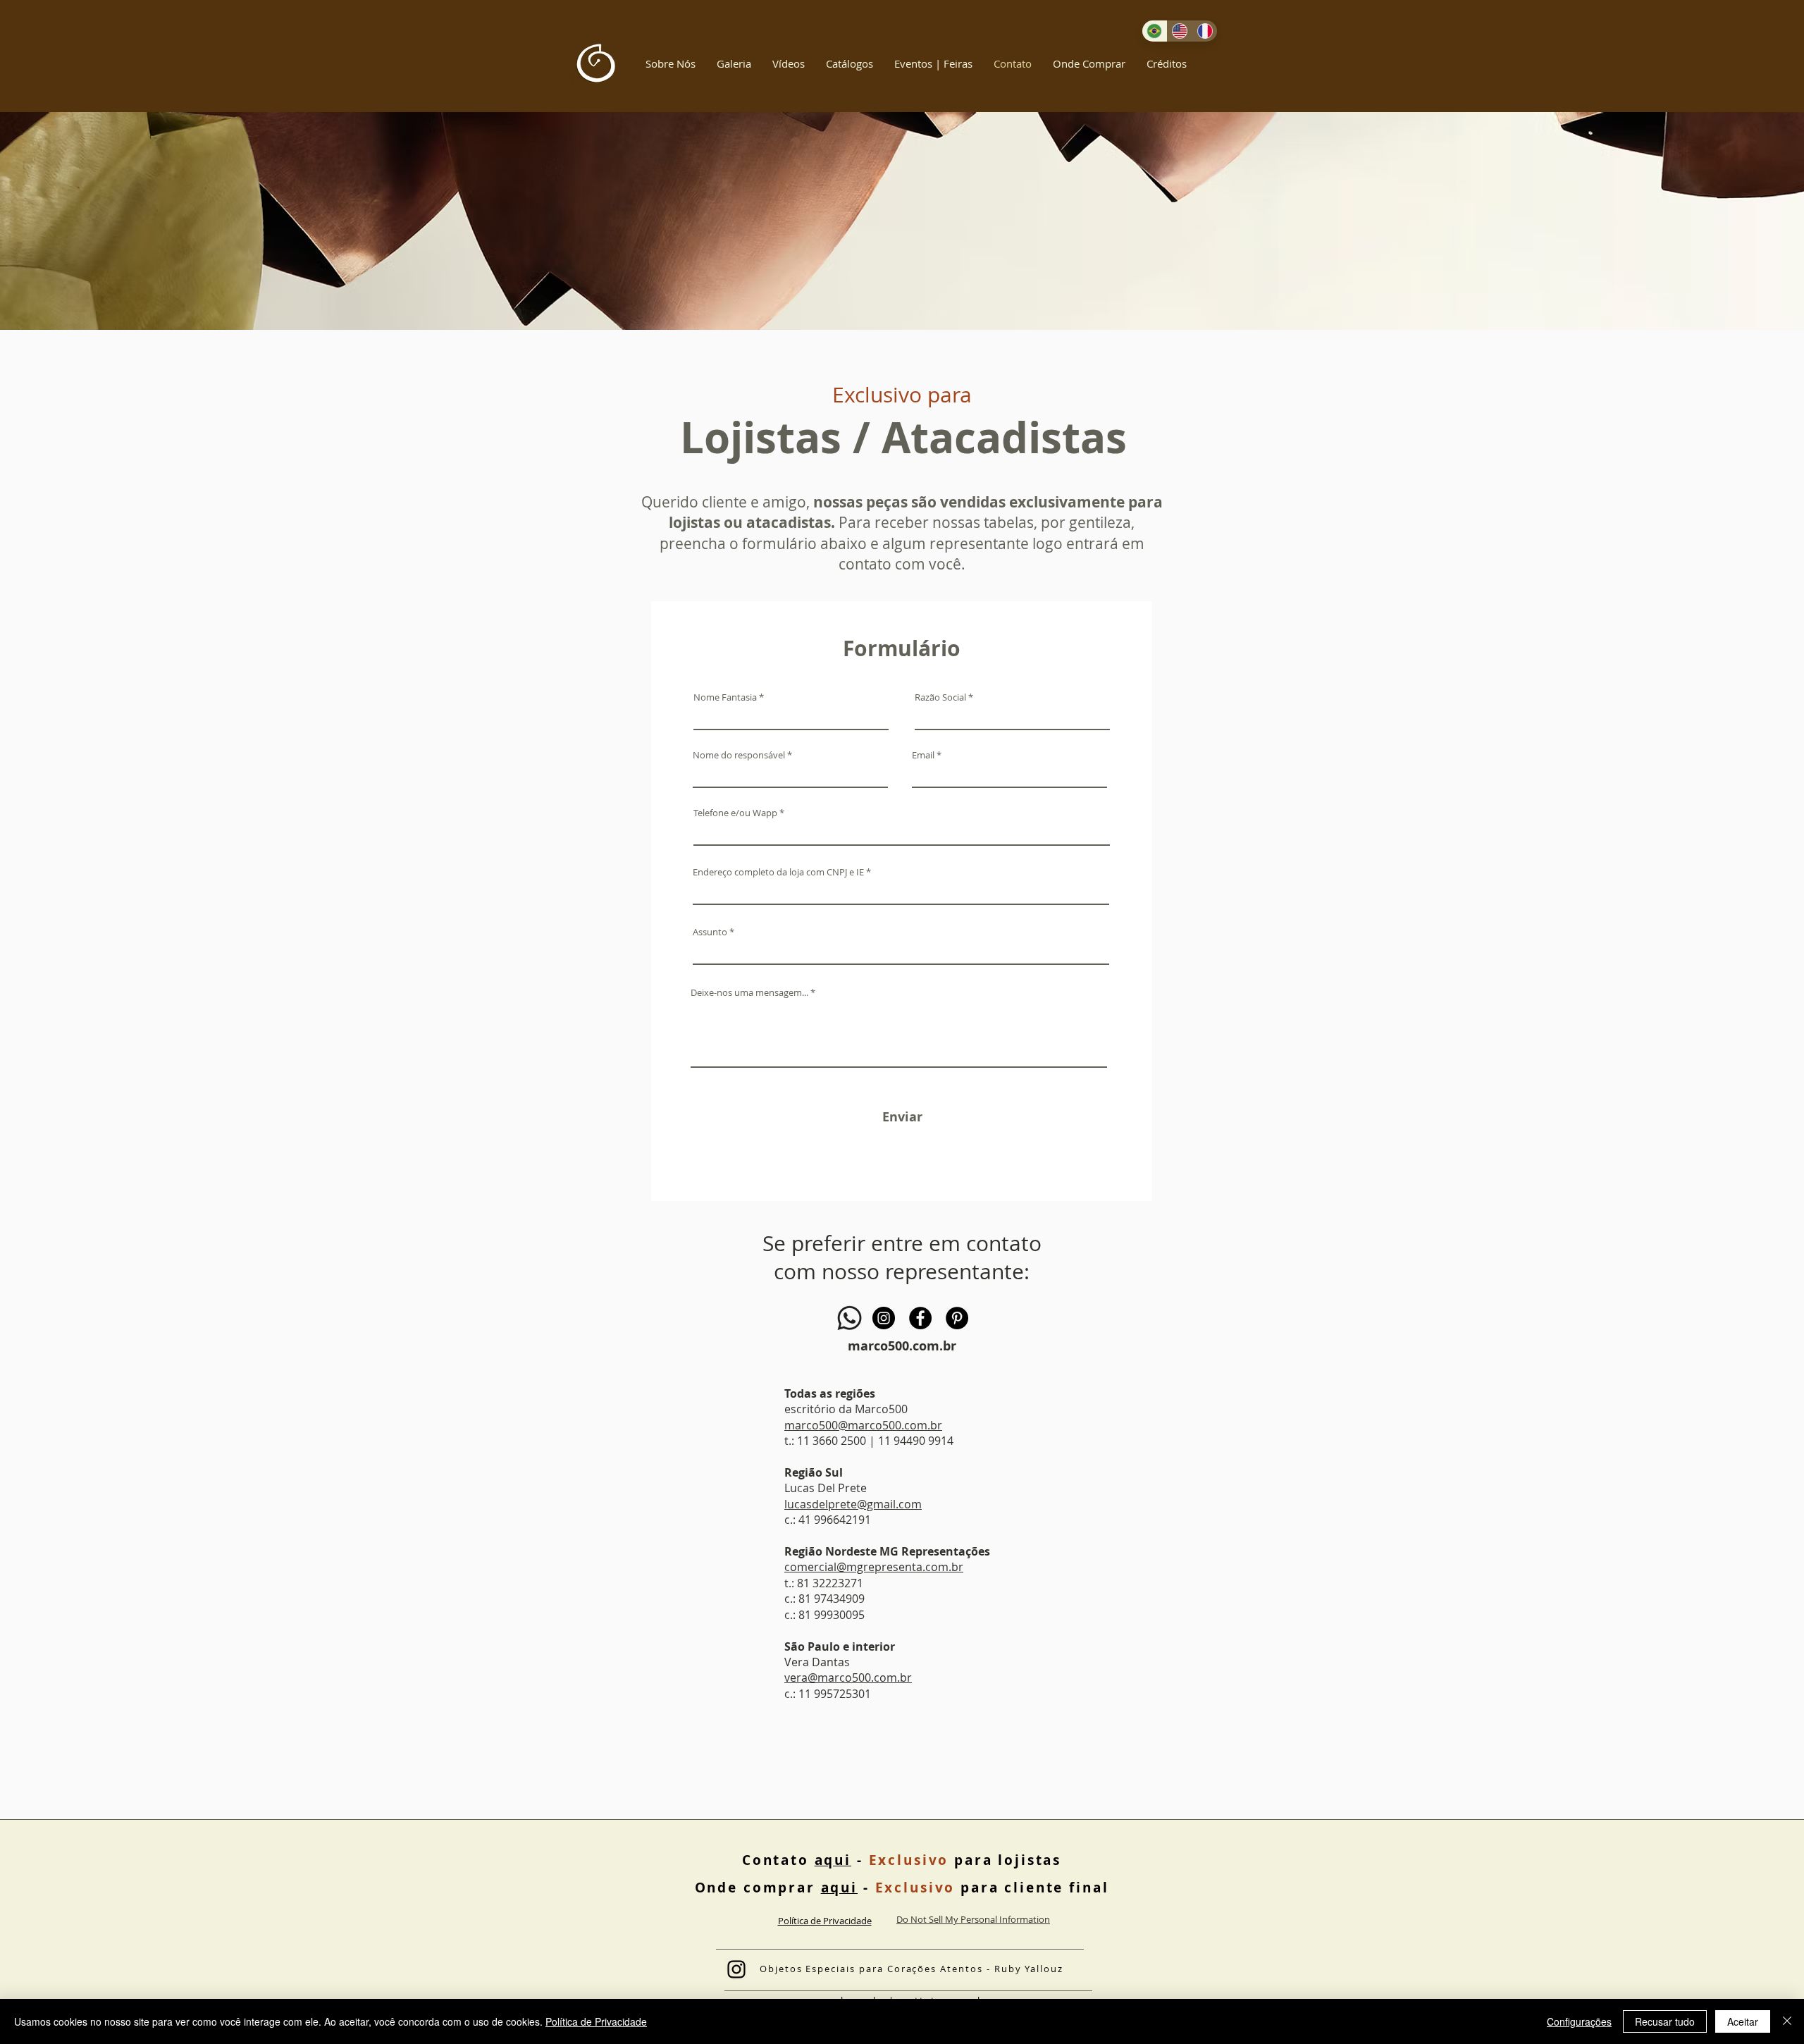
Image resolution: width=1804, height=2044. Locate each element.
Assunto (710, 932)
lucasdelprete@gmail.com (853, 1504)
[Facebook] (920, 1318)
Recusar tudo (1665, 2021)
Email (923, 755)
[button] (671, 63)
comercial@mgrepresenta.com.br (874, 1567)
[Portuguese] (1155, 31)
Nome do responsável (739, 755)
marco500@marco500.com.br (863, 1425)
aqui (833, 1860)
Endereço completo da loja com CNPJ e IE (778, 872)
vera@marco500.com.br (848, 1677)
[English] (1180, 31)
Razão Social (940, 697)
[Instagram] (884, 1318)
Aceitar (1743, 2021)
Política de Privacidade (596, 2021)
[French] (1204, 31)
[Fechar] (1787, 2021)
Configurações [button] (1579, 2021)
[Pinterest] (957, 1318)
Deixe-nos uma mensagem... (749, 993)
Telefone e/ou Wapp (735, 813)
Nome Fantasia (725, 697)
